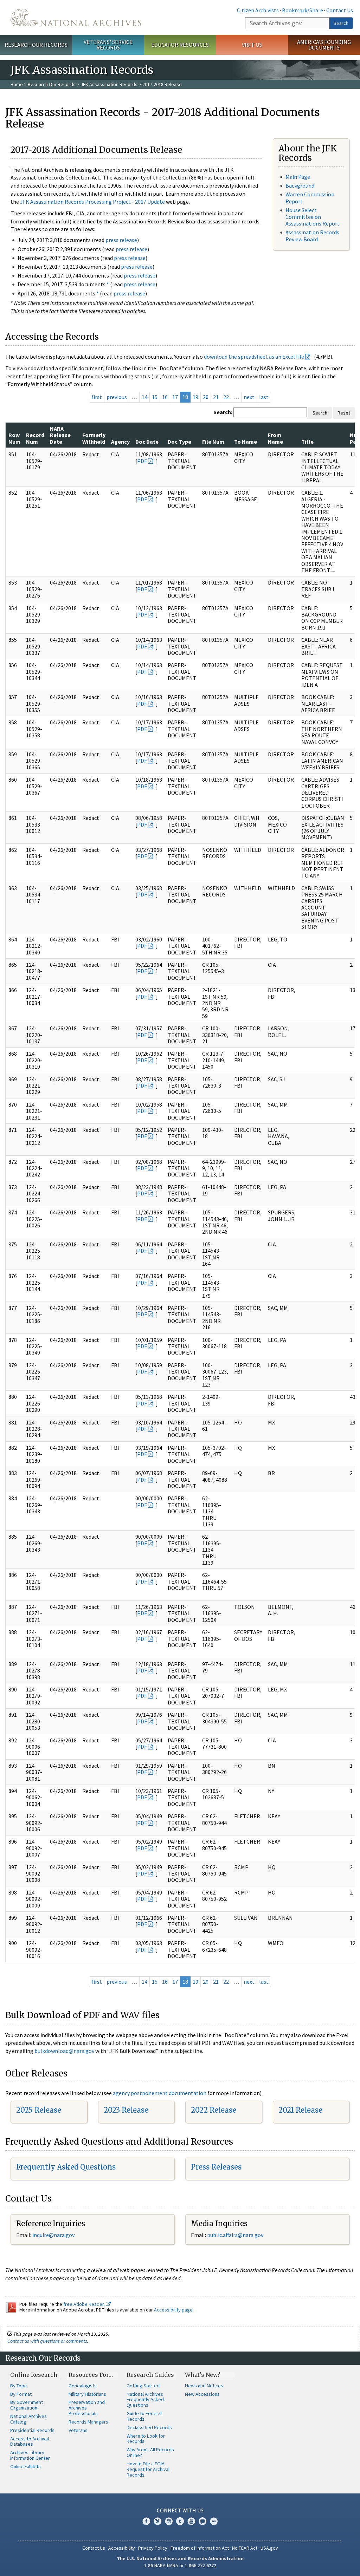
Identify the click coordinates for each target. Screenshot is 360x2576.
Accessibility (122, 2548)
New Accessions (202, 2394)
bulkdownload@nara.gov (64, 2051)
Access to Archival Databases (30, 2441)
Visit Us (252, 45)
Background (300, 185)
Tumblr (180, 2521)
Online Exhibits (25, 2466)
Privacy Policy (153, 2548)
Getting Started (143, 2386)
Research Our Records (36, 45)
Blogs (202, 2521)
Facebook (146, 2521)
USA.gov (269, 2548)
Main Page (298, 177)
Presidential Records (32, 2430)
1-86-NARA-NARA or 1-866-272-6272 (180, 2565)
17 (175, 397)
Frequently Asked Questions (66, 2167)
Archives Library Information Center (30, 2455)
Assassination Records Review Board (312, 236)
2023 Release (126, 2110)
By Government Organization (27, 2405)
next (249, 397)
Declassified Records (149, 2427)
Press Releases (216, 2167)
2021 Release (300, 2110)
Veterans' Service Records (108, 45)
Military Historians (87, 2394)
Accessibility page (173, 2310)
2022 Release (214, 2110)
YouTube (191, 2521)
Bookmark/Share (303, 10)
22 (226, 397)
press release (121, 240)
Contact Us (340, 10)
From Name (275, 438)
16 (165, 397)
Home (17, 84)
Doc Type (179, 442)
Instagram (169, 2521)
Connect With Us (180, 2510)
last (264, 397)
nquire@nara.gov (54, 2235)
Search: (223, 412)
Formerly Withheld (94, 438)
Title (307, 442)
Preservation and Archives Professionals (87, 2408)
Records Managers (88, 2422)
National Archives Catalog (28, 2419)
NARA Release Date (60, 435)
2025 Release (39, 2110)
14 (144, 397)
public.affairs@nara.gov (235, 2235)
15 (155, 397)
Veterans (78, 2430)
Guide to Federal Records (144, 2416)
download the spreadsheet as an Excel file (254, 357)
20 (206, 397)
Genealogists (83, 2386)
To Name (246, 442)
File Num (213, 442)
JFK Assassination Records (109, 84)
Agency (120, 442)
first (97, 397)
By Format (21, 2394)
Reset (344, 413)
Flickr (214, 2521)
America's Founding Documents (324, 45)
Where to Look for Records (146, 2439)
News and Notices (204, 2386)
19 (195, 397)
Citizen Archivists (258, 10)
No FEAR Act (245, 2548)
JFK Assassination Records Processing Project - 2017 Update (92, 202)
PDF (142, 461)
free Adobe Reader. (85, 2304)
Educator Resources (180, 45)
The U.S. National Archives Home (76, 17)
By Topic (19, 2386)
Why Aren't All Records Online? (150, 2452)
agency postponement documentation (160, 2093)
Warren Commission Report (310, 198)
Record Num (35, 438)
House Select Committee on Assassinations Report (313, 217)
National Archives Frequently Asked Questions (145, 2400)
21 (216, 397)
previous (117, 397)
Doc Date (147, 442)
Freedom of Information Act (200, 2548)
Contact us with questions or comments (47, 2341)
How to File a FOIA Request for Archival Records (148, 2469)
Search (341, 23)
